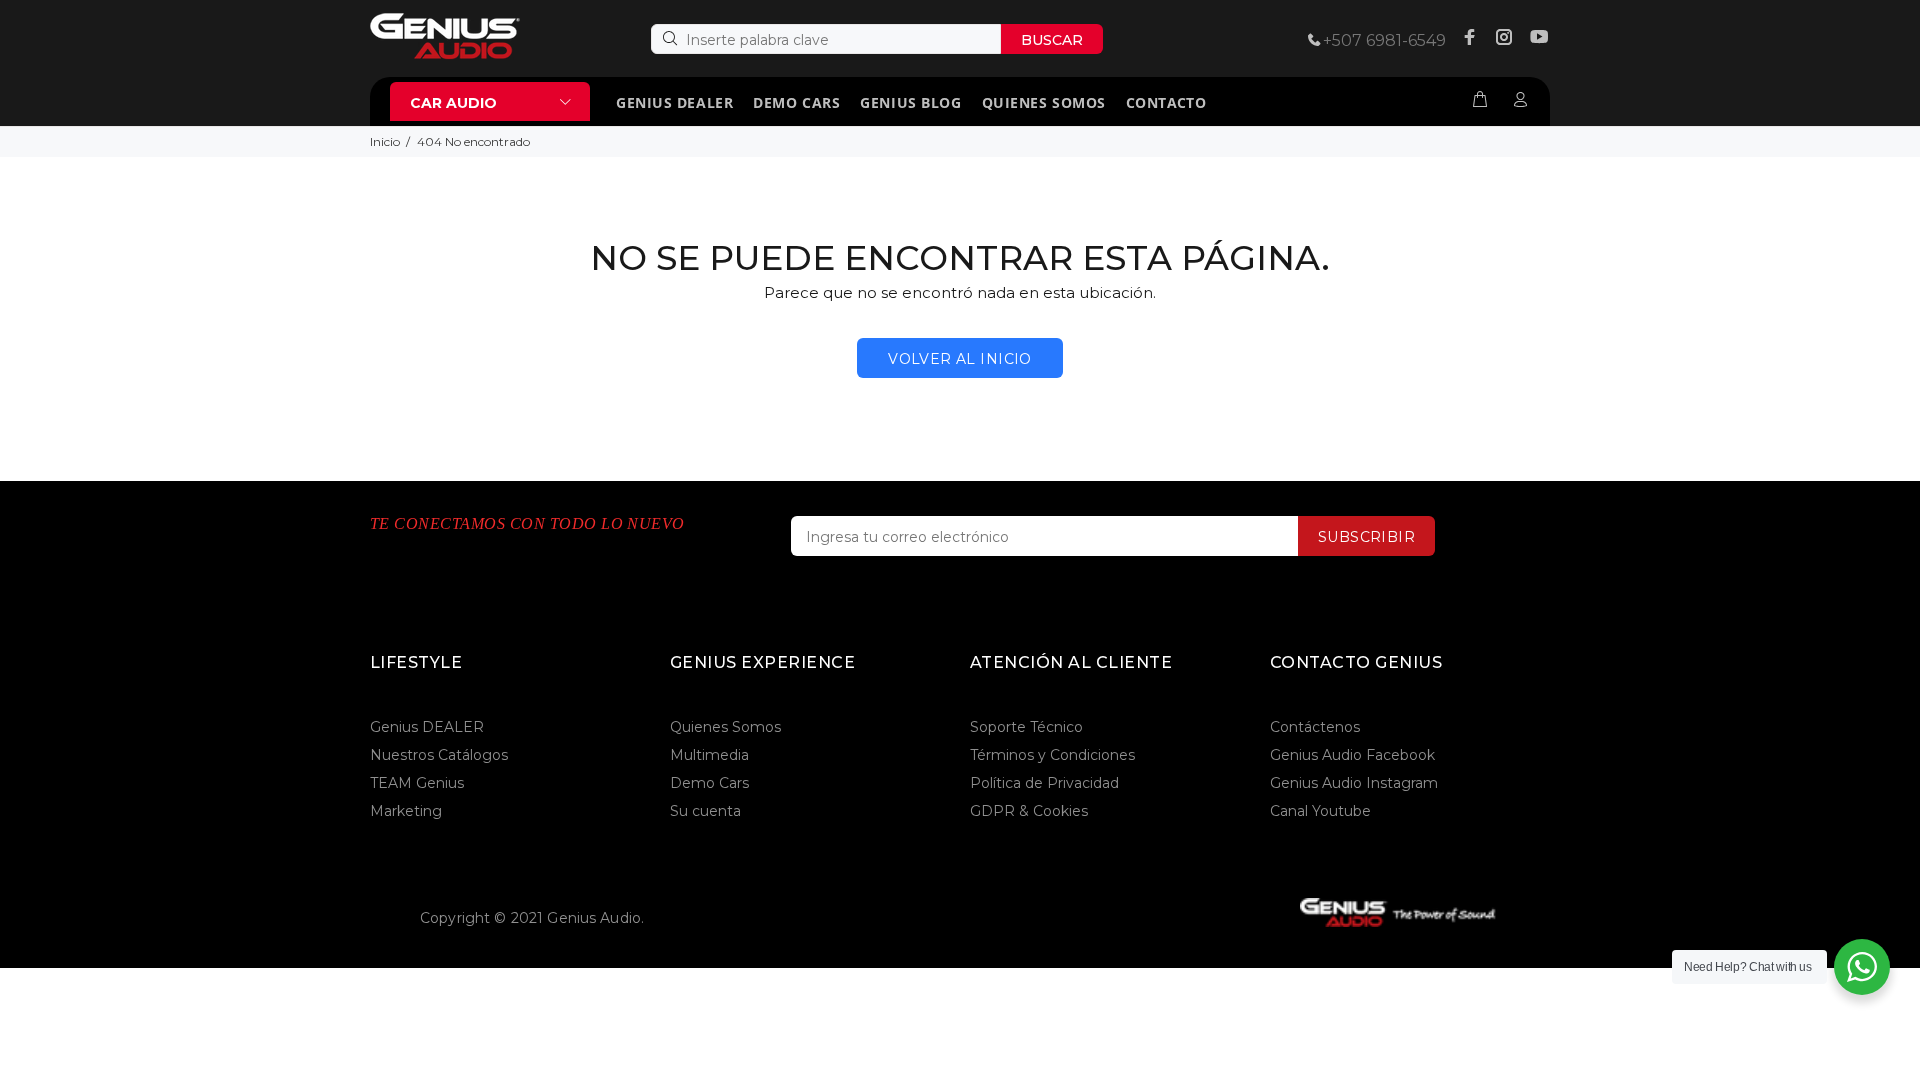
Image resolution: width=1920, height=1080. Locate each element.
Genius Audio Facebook (1352, 755)
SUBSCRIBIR (1366, 537)
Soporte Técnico (1026, 727)
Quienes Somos (725, 727)
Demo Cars (709, 783)
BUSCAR (1052, 40)
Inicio (385, 141)
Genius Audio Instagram (1354, 783)
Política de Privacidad (1044, 783)
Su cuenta (705, 811)
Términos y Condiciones (1052, 755)
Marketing (406, 811)
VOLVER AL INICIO (960, 359)
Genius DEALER (427, 727)
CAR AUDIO (453, 103)
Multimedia (709, 755)
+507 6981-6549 (1384, 40)
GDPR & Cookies (1029, 811)
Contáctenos (1315, 727)
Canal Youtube (1320, 811)
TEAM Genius (417, 783)
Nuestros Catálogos (439, 755)
